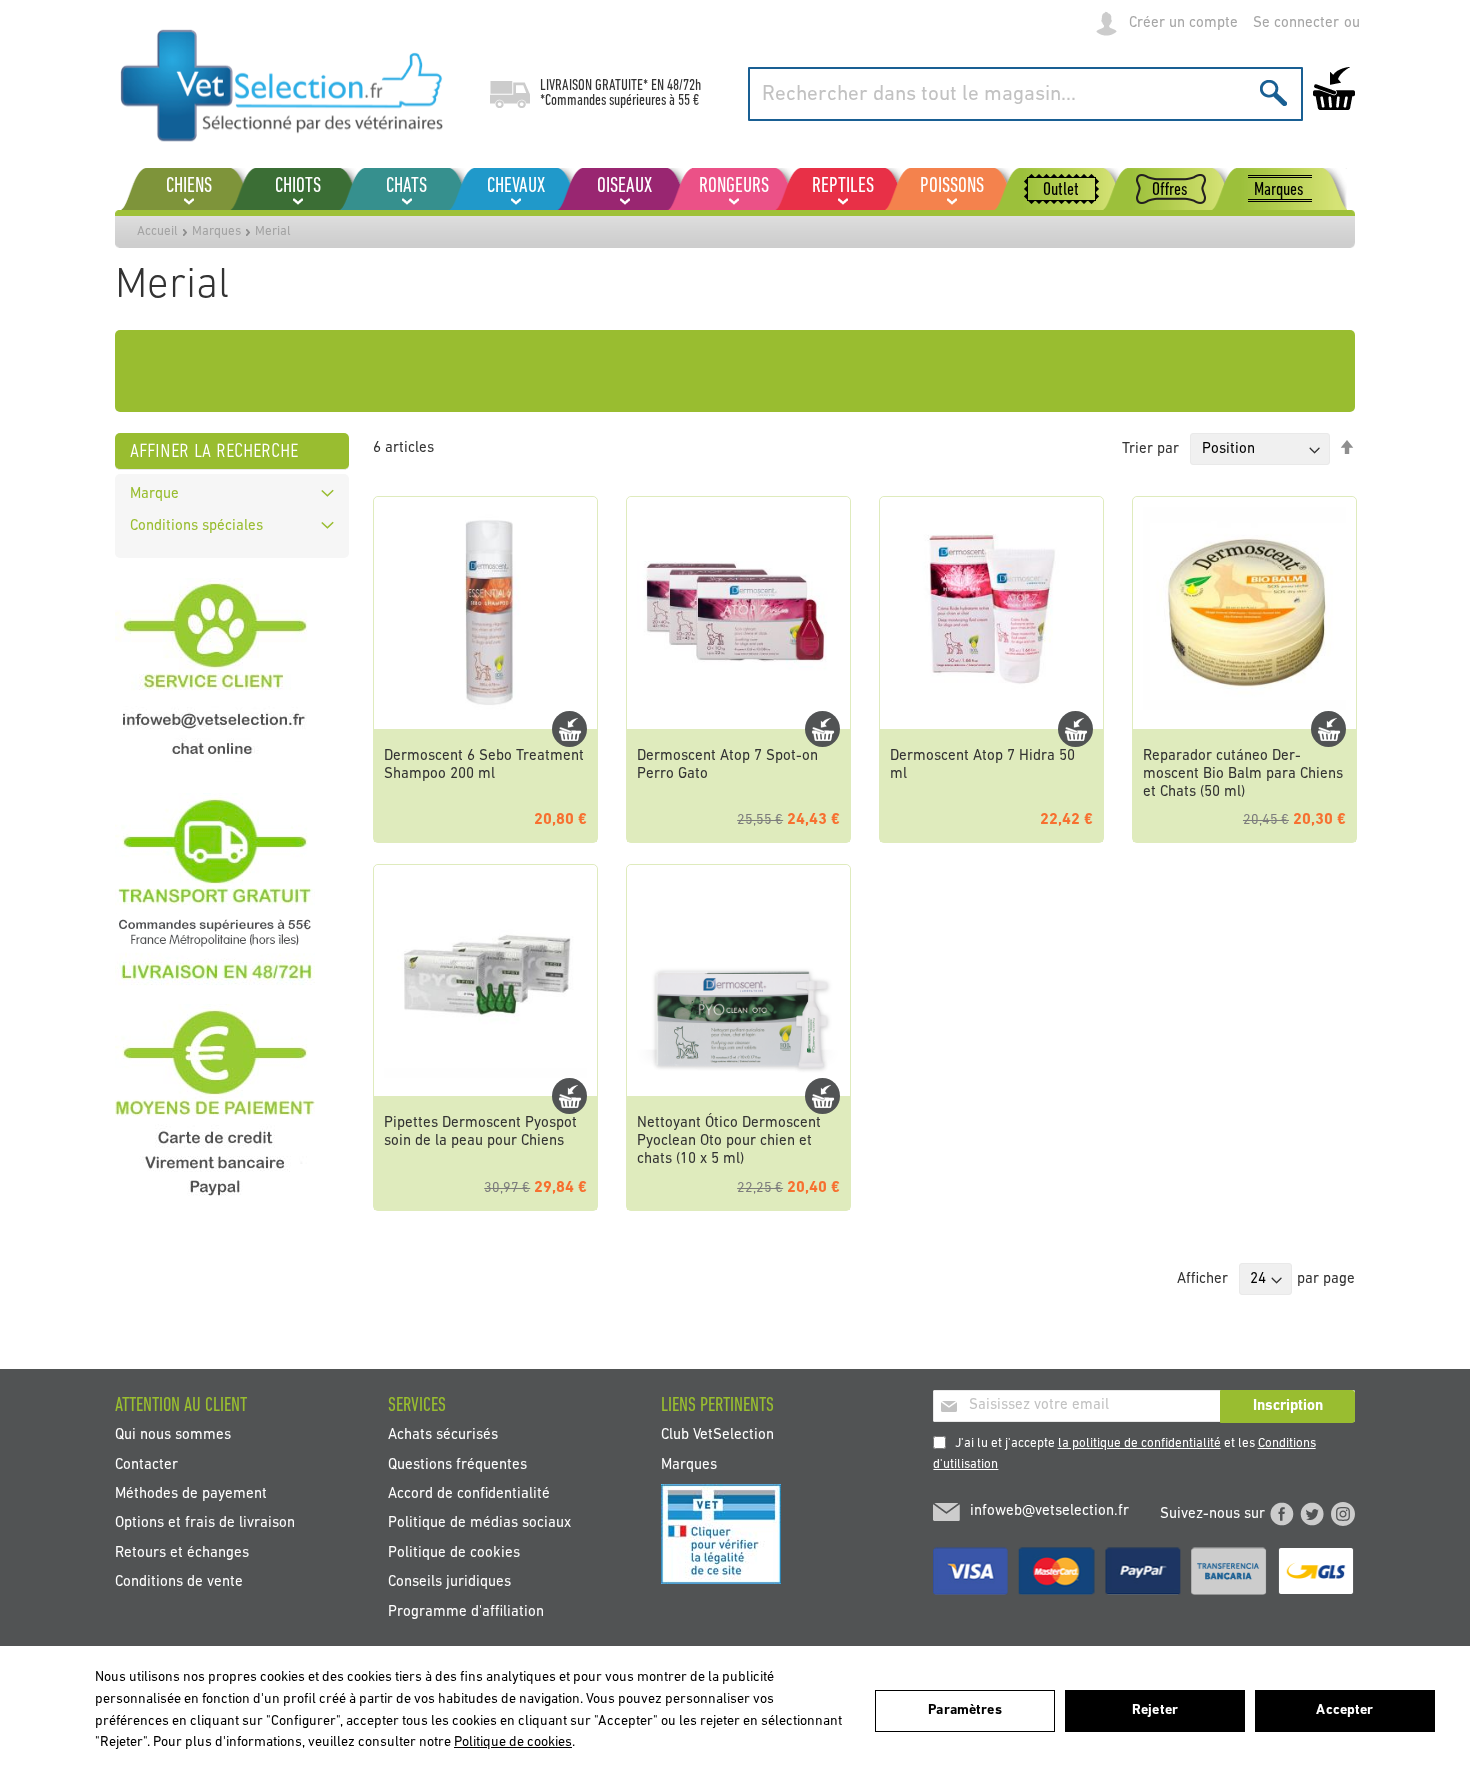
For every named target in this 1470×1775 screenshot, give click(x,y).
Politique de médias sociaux (479, 1523)
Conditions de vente (179, 1582)
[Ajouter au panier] (569, 729)
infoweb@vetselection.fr (1049, 1511)
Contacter (146, 1464)
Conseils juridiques (449, 1582)
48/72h (684, 86)
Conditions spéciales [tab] (196, 526)
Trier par (1150, 449)
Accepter (1344, 1710)
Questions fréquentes (457, 1464)
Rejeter (1155, 1710)
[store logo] (282, 85)
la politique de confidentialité (1139, 1443)
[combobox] (1025, 94)
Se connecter (1296, 23)
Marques (216, 231)
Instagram (1343, 1514)
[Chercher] (1273, 92)
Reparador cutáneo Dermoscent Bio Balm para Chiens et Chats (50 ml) (1243, 774)
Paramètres (964, 1710)
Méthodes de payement (191, 1494)
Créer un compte (1183, 23)
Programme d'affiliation (466, 1611)
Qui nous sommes (173, 1435)
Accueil (157, 231)
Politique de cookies (454, 1552)
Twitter (1312, 1514)
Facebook (1282, 1514)
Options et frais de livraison (205, 1523)
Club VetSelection (717, 1435)
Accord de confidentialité (469, 1494)
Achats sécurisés (443, 1435)
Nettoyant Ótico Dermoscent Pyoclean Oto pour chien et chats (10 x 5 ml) (729, 1141)
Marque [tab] (154, 494)
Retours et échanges (182, 1552)
